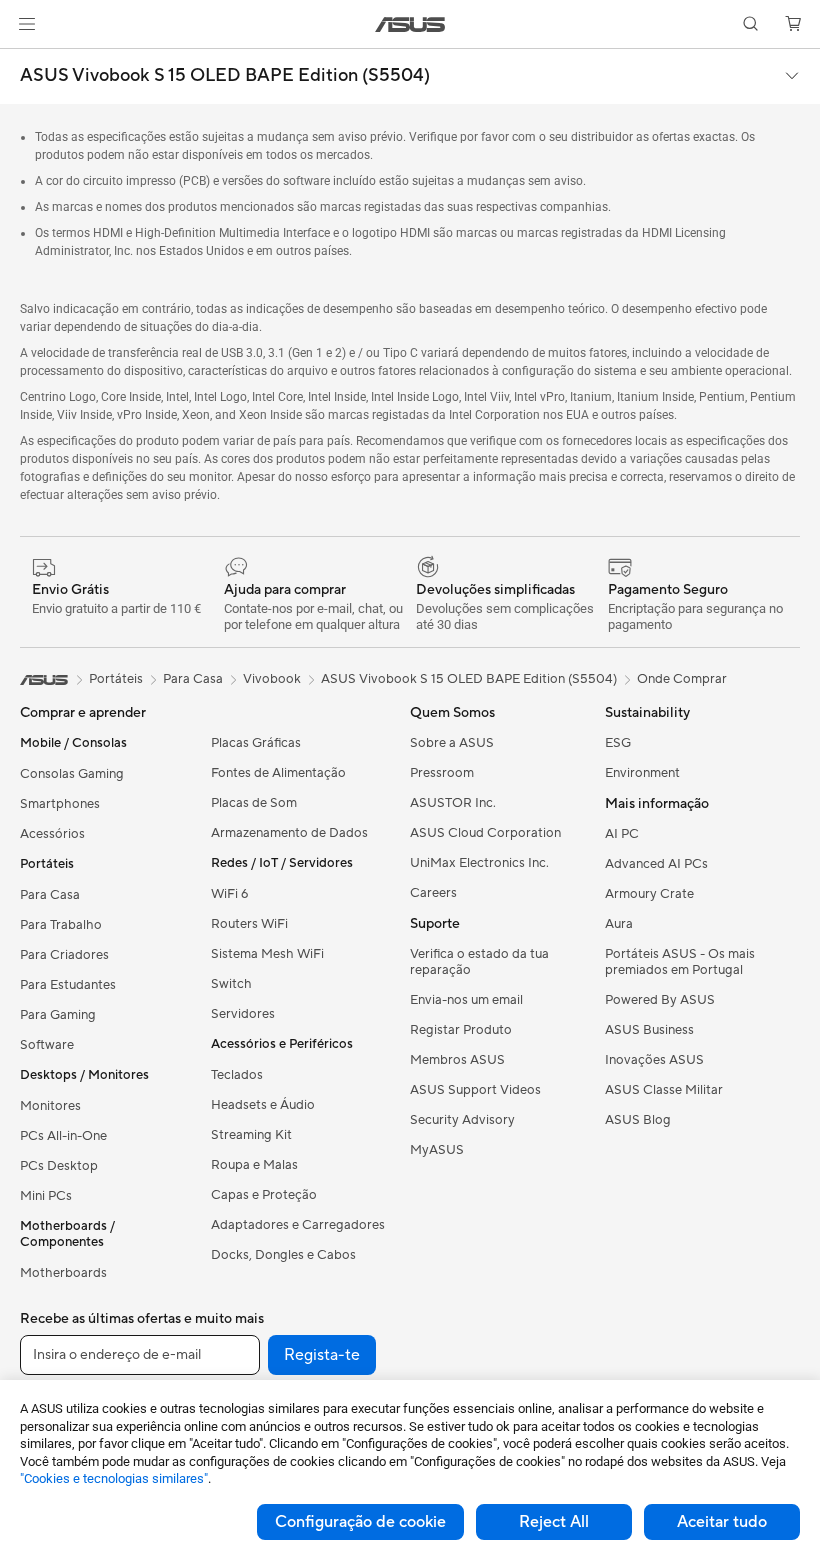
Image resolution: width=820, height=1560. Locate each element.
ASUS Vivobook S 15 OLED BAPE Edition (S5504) (225, 76)
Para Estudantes (68, 985)
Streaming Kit (251, 1135)
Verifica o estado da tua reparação (479, 962)
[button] (27, 24)
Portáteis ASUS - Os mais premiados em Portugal (680, 962)
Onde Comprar (682, 679)
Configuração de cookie (360, 1522)
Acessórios (52, 834)
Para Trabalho (61, 925)
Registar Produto (461, 1030)
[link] (410, 24)
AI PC (622, 834)
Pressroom (442, 773)
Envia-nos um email (466, 1000)
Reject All (554, 1522)
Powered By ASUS (660, 1000)
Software (47, 1045)
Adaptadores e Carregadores (298, 1225)
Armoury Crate (649, 894)
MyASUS (437, 1150)
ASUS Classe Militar (664, 1090)
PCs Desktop (59, 1166)
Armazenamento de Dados (289, 833)
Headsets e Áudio (263, 1105)
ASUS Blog (638, 1120)
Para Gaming (58, 1015)
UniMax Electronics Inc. (479, 863)
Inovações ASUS (654, 1060)
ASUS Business (649, 1030)
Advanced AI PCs (656, 864)
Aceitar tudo (722, 1522)
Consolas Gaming (72, 774)
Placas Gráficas (256, 743)
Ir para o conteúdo (24, 61)
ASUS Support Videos (475, 1090)
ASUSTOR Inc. (453, 803)
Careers (433, 893)
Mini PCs (46, 1196)
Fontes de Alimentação (278, 773)
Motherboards (63, 1273)
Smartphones (60, 804)
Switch (231, 984)
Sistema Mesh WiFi (267, 954)
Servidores (243, 1014)
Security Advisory (462, 1120)
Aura (619, 924)
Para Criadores (64, 955)
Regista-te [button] (322, 1355)
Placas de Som (254, 803)
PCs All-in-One (63, 1136)
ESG (618, 743)
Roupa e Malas (254, 1165)
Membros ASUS (457, 1060)
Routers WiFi (249, 924)
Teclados (237, 1075)
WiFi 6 (229, 894)
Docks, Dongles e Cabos (283, 1255)
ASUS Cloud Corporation (485, 833)
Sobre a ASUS (452, 743)
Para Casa (50, 895)
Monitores (50, 1106)
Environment (642, 773)
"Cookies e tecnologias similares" (114, 1478)
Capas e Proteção (264, 1195)
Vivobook (272, 679)
